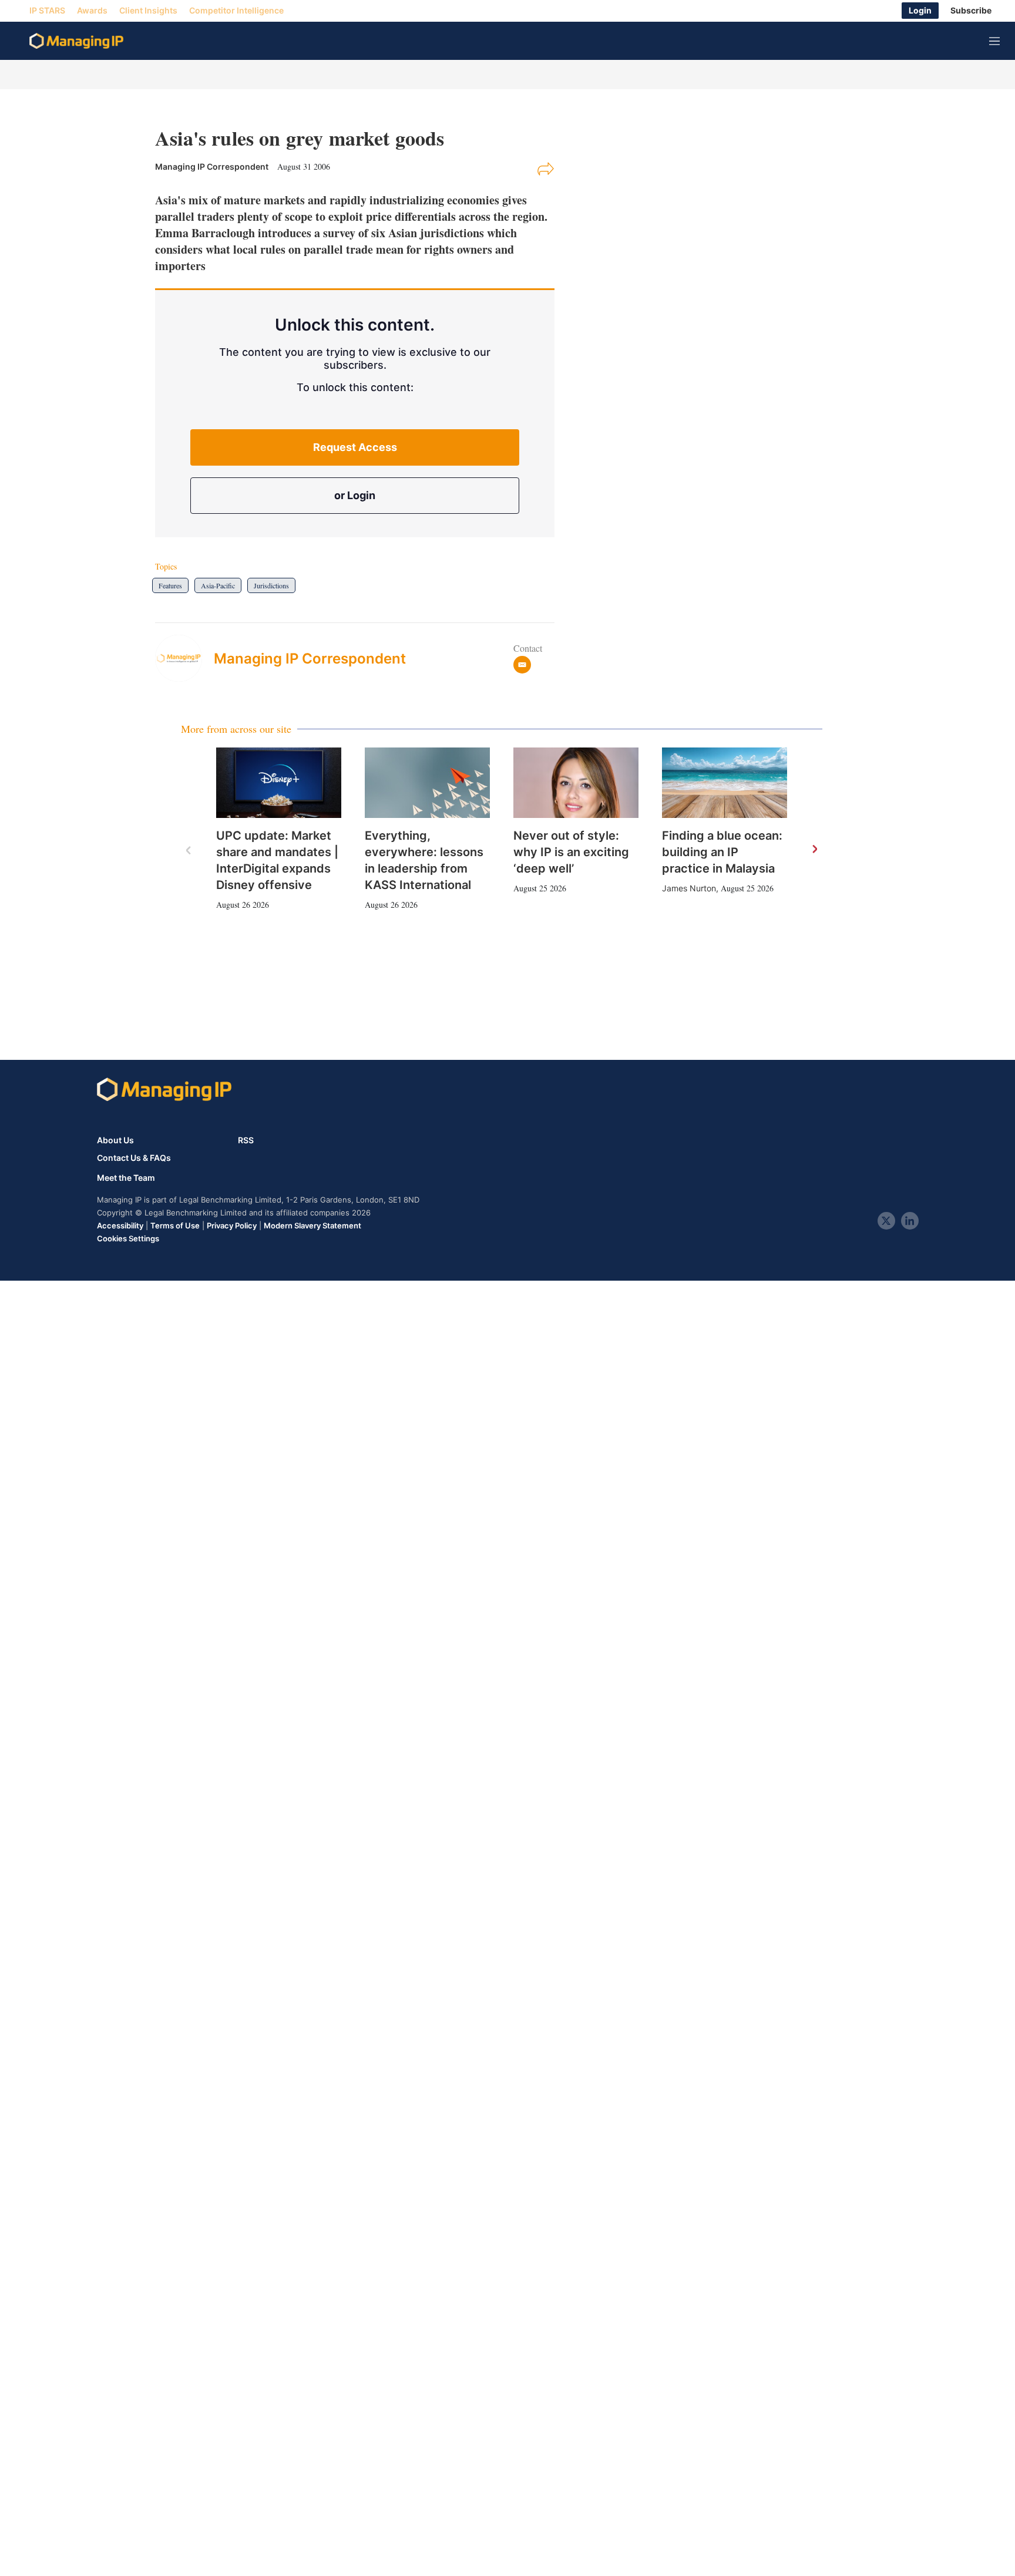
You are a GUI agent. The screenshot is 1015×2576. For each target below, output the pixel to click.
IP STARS (47, 11)
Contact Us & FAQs (134, 1158)
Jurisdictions (271, 585)
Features (170, 585)
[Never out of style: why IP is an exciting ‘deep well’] (576, 783)
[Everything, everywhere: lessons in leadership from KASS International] (427, 783)
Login (920, 11)
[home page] (76, 41)
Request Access (355, 447)
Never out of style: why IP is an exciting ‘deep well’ (571, 852)
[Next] (814, 850)
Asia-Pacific (218, 585)
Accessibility (120, 1225)
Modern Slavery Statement (312, 1225)
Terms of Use (175, 1225)
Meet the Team (126, 1178)
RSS (246, 1140)
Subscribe (971, 11)
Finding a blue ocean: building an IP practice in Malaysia (722, 852)
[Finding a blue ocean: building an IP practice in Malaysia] (725, 783)
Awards (92, 11)
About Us (115, 1140)
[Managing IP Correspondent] (184, 658)
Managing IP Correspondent (310, 659)
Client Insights (148, 11)
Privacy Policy (232, 1225)
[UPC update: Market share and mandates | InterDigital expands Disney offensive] (279, 783)
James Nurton (689, 888)
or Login (355, 495)
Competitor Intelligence (236, 11)
